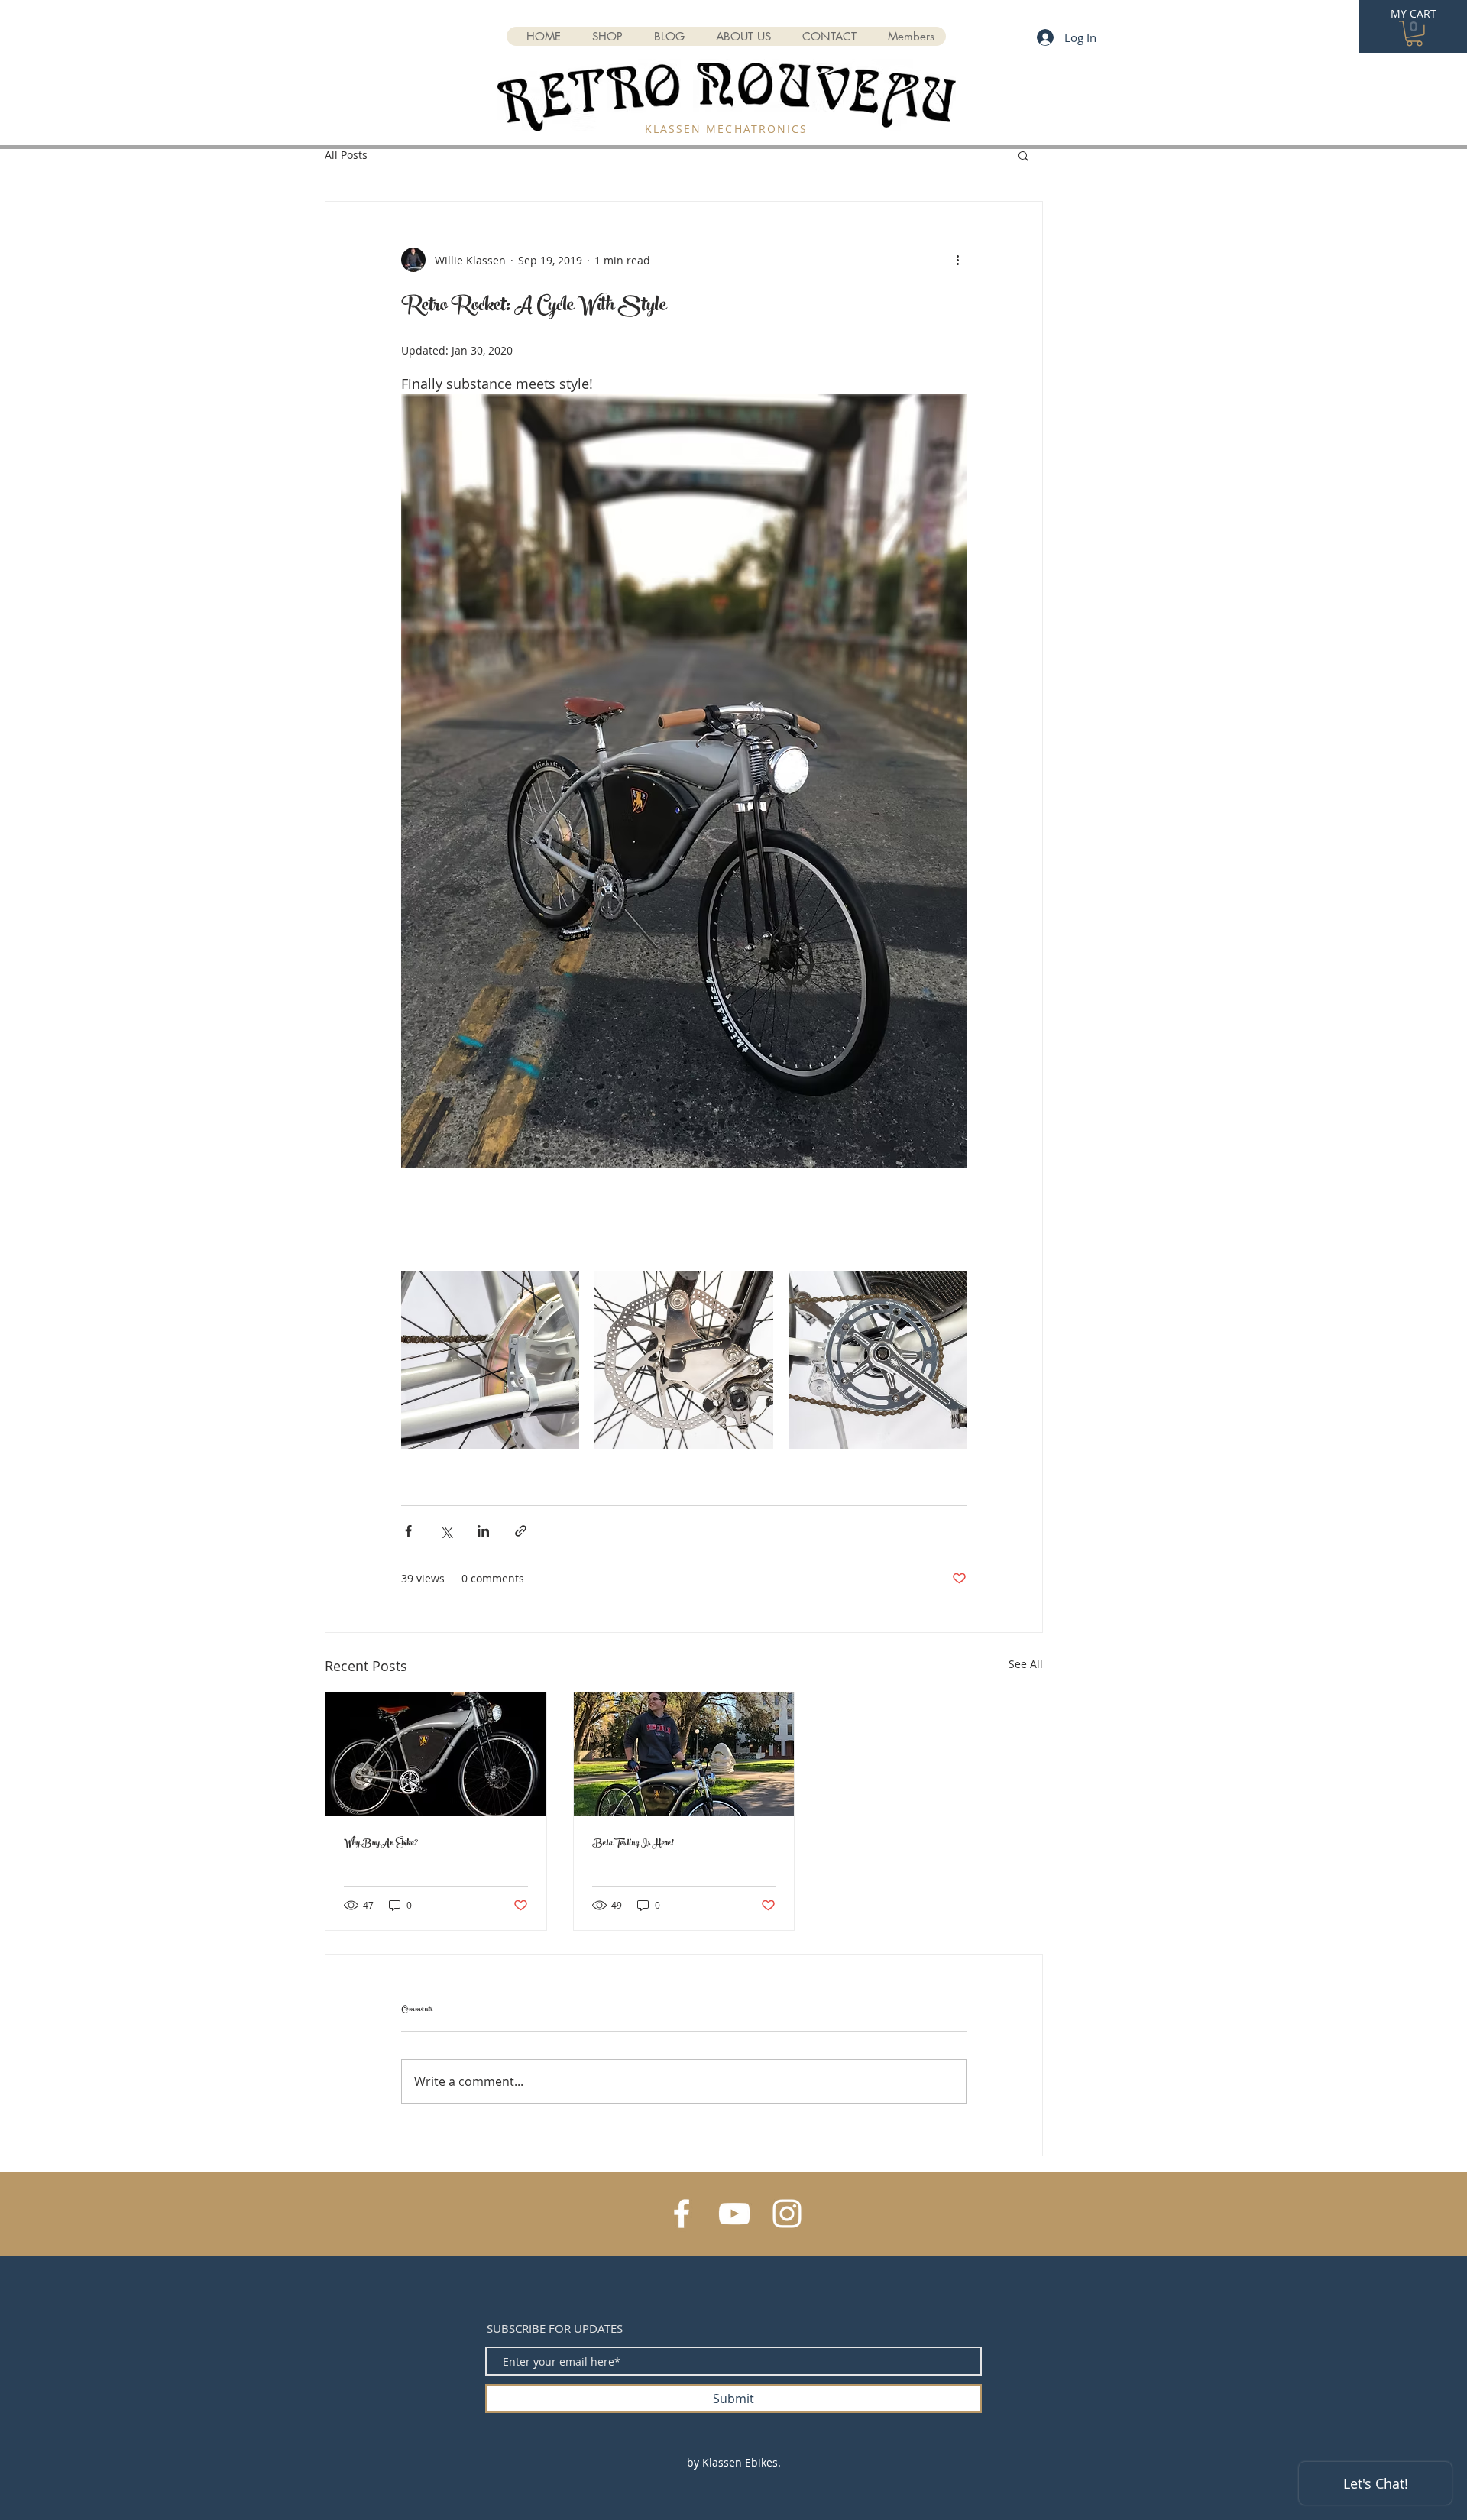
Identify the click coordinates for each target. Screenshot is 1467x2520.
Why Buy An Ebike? (381, 1844)
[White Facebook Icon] (682, 2214)
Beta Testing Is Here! (633, 1844)
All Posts (346, 155)
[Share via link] (521, 1531)
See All (1026, 1664)
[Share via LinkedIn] (483, 1531)
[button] (1414, 34)
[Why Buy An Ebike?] (436, 1754)
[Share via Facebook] (408, 1531)
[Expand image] (490, 1360)
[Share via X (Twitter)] (446, 1531)
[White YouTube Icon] (734, 2214)
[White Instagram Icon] (787, 2214)
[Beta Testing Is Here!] (684, 1754)
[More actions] (957, 260)
